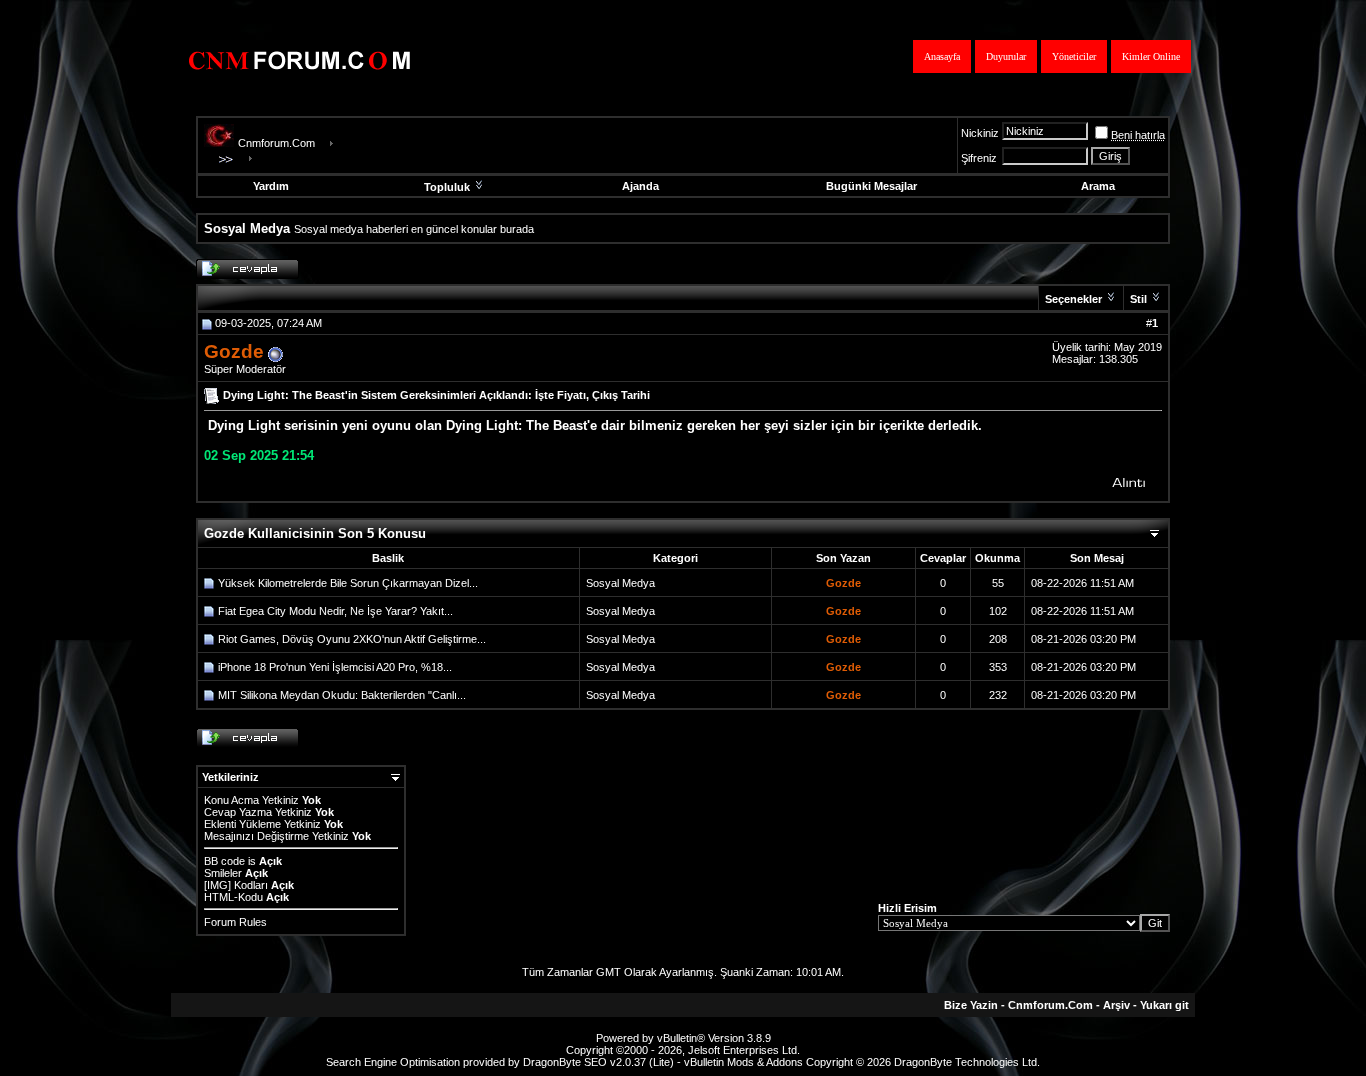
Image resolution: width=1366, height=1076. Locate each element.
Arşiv (1116, 1005)
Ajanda (640, 186)
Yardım (271, 186)
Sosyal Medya (620, 583)
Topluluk (447, 187)
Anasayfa (942, 56)
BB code (224, 861)
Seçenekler (1073, 299)
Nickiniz (980, 133)
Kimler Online (1151, 56)
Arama (1098, 186)
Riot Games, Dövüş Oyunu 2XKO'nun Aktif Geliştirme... (352, 639)
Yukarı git (1164, 1005)
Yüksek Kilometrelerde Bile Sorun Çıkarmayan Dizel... (348, 583)
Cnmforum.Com (276, 143)
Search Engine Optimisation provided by (424, 1062)
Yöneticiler (1074, 56)
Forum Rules (235, 922)
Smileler (223, 873)
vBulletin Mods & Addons (743, 1062)
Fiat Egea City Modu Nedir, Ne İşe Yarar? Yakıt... (335, 611)
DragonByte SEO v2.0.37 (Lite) (598, 1062)
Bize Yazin (971, 1005)
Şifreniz (979, 158)
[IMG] (217, 885)
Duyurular (1006, 56)
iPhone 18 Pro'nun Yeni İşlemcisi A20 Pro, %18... (335, 667)
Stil (1138, 299)
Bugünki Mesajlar (871, 186)
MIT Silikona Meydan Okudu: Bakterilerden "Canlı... (342, 695)
